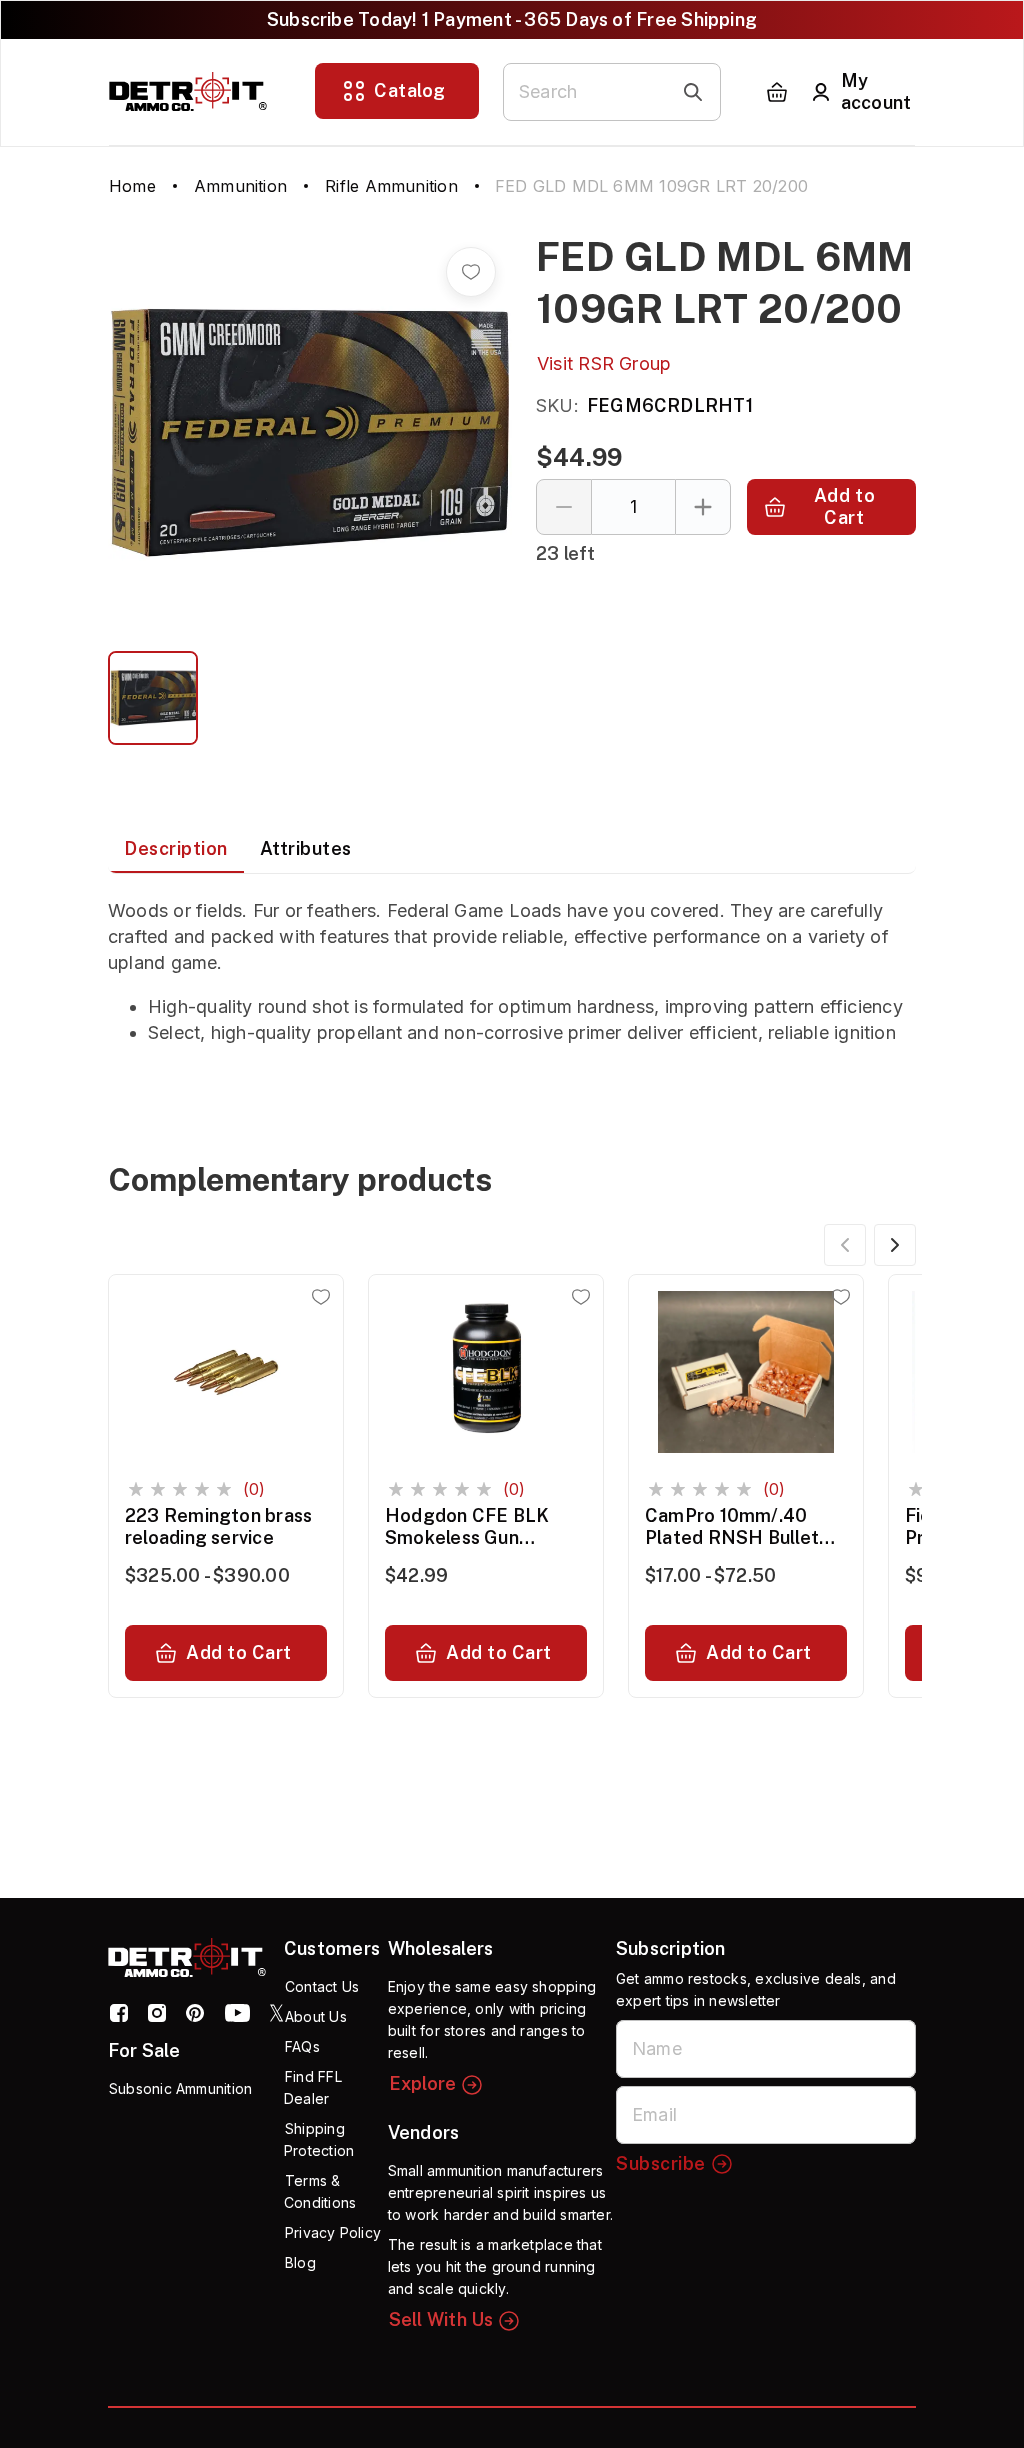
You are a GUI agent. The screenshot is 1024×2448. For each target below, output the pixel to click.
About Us (316, 2016)
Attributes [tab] (306, 848)
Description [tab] (176, 848)
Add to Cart (844, 506)
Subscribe (661, 2163)
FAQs (302, 2046)
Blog (300, 2262)
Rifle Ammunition (391, 186)
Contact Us (322, 1986)
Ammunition (240, 186)
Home (132, 186)
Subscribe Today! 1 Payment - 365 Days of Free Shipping (512, 19)
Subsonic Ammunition (180, 2088)
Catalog (410, 90)
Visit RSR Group (604, 363)
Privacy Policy (333, 2232)
